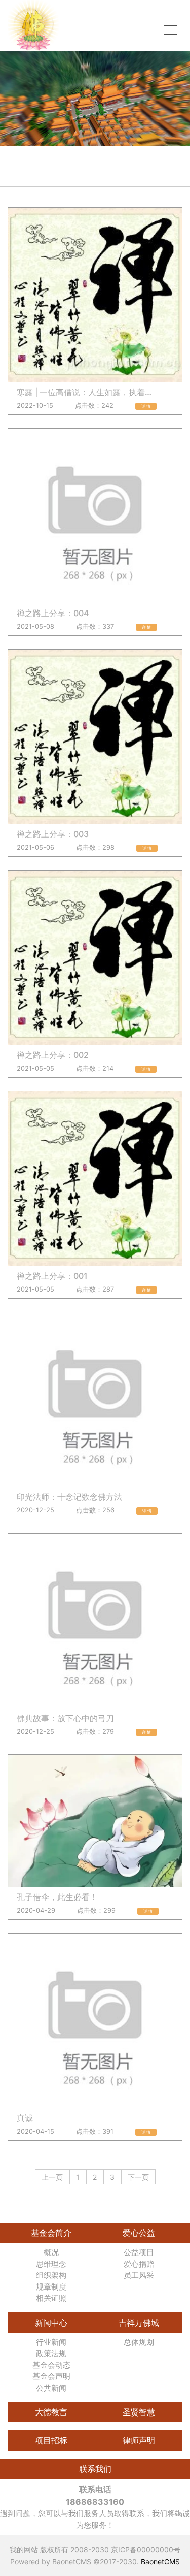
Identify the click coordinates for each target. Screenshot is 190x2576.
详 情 (146, 406)
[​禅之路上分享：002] (95, 958)
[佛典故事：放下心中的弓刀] (95, 1621)
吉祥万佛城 (139, 2323)
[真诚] (95, 2021)
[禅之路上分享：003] (95, 737)
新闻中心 (51, 2323)
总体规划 (139, 2342)
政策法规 (51, 2353)
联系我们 (95, 2469)
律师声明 (139, 2440)
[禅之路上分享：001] (95, 1179)
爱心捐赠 (139, 2264)
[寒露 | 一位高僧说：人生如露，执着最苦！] (95, 295)
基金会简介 (51, 2233)
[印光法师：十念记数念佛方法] (95, 1399)
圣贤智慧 (139, 2412)
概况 (51, 2252)
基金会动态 (51, 2365)
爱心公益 (139, 2233)
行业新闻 (51, 2342)
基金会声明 (51, 2376)
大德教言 (51, 2412)
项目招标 (51, 2440)
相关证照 (51, 2298)
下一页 (138, 2177)
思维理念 (51, 2264)
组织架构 (51, 2275)
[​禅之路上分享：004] (95, 516)
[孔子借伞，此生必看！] (95, 1821)
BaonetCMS (160, 2562)
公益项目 (139, 2252)
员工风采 (139, 2275)
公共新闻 (51, 2388)
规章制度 (51, 2287)
